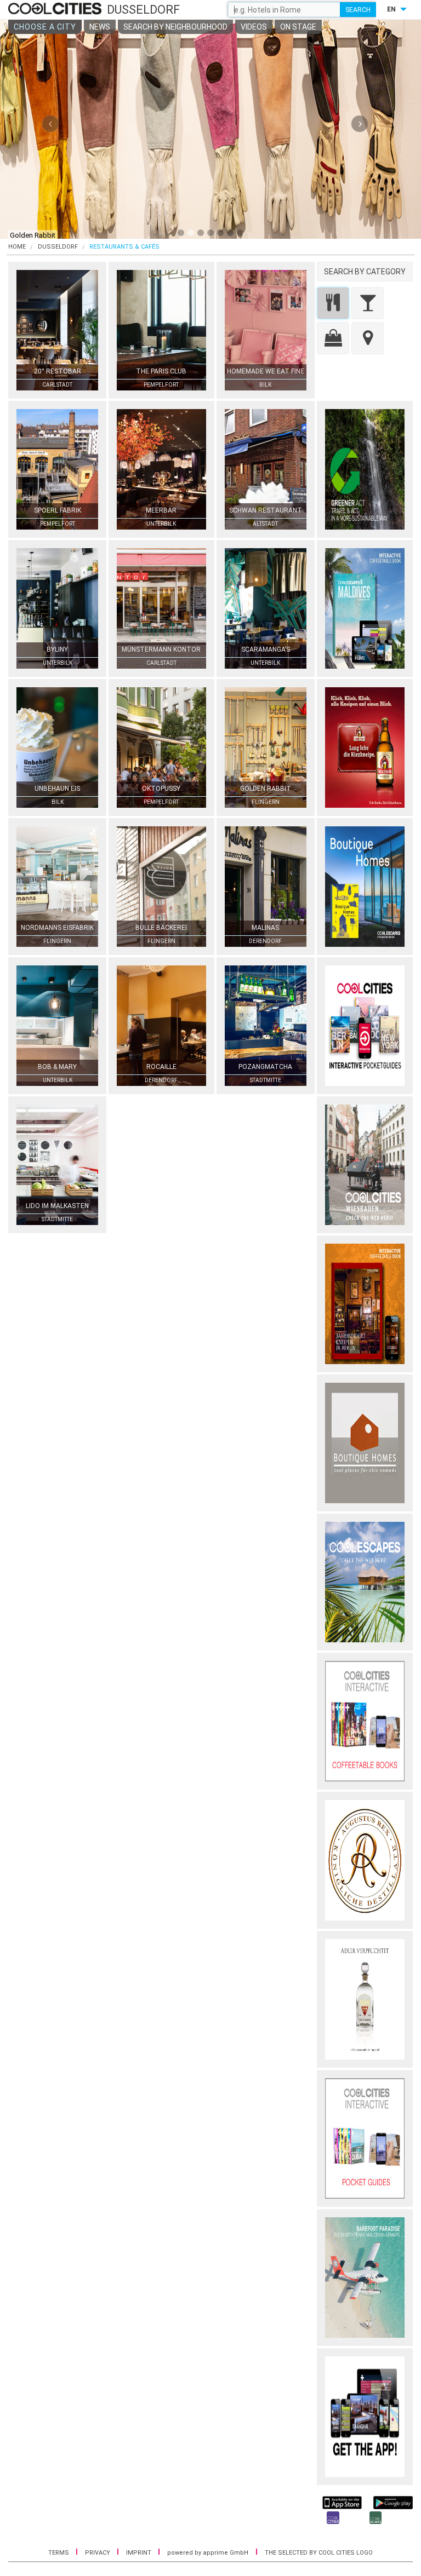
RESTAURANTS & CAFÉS (124, 247)
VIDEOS (254, 27)
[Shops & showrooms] (333, 338)
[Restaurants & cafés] (333, 303)
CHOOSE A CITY (45, 27)
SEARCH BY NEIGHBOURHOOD (175, 27)
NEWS (100, 27)
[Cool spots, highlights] (368, 338)
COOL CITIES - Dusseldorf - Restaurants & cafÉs (56, 9)
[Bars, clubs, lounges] (368, 303)
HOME (17, 247)
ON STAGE (298, 27)
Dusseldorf (58, 247)
